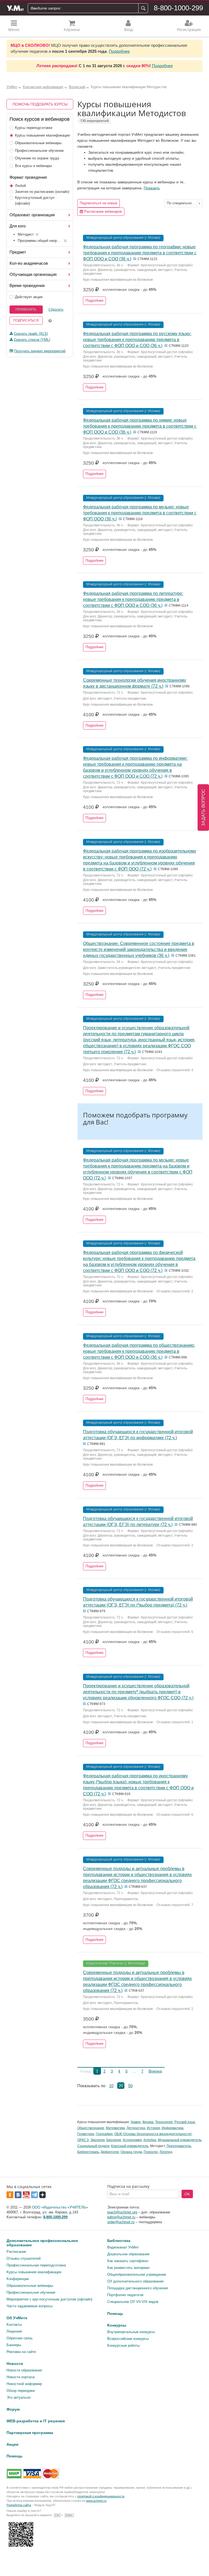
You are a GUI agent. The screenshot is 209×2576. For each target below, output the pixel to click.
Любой (20, 186)
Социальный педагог (93, 2146)
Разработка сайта (19, 2505)
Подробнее (119, 51)
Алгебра (150, 2140)
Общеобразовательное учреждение (137, 2274)
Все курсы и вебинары (33, 166)
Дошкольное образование (128, 2254)
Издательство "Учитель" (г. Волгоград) (116, 1963)
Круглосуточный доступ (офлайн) (35, 200)
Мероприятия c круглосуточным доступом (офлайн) (49, 2299)
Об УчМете (17, 2318)
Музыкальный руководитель (180, 2140)
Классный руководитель (130, 2146)
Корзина (72, 30)
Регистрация (189, 30)
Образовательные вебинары (38, 143)
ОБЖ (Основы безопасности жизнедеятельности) (153, 2134)
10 (111, 2086)
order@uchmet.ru (121, 2222)
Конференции (18, 2279)
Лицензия (14, 2331)
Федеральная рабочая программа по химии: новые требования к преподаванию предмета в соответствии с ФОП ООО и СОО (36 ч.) (140, 426)
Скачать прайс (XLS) (31, 334)
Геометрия (86, 2134)
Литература (136, 2128)
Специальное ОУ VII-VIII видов (133, 2302)
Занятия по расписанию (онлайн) (42, 192)
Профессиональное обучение (39, 151)
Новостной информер (24, 2384)
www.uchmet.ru (96, 2501)
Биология (114, 2140)
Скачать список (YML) (32, 340)
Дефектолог (110, 2152)
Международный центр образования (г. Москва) (123, 238)
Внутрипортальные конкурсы (131, 2332)
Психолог (151, 2152)
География (104, 2134)
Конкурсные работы (123, 2345)
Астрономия (132, 2140)
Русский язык (185, 2122)
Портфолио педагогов (125, 2295)
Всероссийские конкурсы (128, 2339)
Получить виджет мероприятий (40, 351)
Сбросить (56, 310)
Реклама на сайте (21, 2352)
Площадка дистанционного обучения (138, 2288)
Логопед (166, 2152)
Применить (26, 310)
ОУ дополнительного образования (135, 2281)
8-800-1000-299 (178, 8)
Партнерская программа (30, 2433)
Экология (98, 2140)
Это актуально (19, 2397)
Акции (13, 2444)
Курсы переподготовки (34, 128)
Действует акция (29, 297)
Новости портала (21, 2377)
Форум (13, 2409)
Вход (128, 30)
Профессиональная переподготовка (36, 2265)
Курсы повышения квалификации (42, 135)
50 (130, 2086)
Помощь (115, 2314)
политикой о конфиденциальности (101, 2496)
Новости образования (24, 2370)
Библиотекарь (88, 2152)
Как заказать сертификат (128, 2261)
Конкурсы (117, 2325)
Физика (148, 2122)
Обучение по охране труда (37, 158)
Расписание (16, 2252)
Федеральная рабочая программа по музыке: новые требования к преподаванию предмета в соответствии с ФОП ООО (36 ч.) (140, 513)
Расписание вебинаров (102, 211)
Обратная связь (20, 2338)
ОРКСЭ (83, 2140)
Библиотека (119, 2241)
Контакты (14, 2325)
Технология (164, 2122)
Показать (152, 188)
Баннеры (14, 2345)
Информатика (173, 2128)
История (153, 2128)
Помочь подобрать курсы (40, 104)
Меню (14, 30)
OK (187, 2194)
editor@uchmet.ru (121, 2217)
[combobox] (183, 203)
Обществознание (91, 2128)
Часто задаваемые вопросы (30, 2306)
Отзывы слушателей (24, 2258)
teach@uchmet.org (122, 2212)
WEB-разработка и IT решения (36, 2421)
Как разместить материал (128, 2268)
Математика (115, 2128)
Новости (15, 2364)
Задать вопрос (203, 807)
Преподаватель (179, 2146)
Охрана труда (131, 2152)
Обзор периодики (21, 2391)
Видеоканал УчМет (123, 2247)
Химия (136, 2122)
